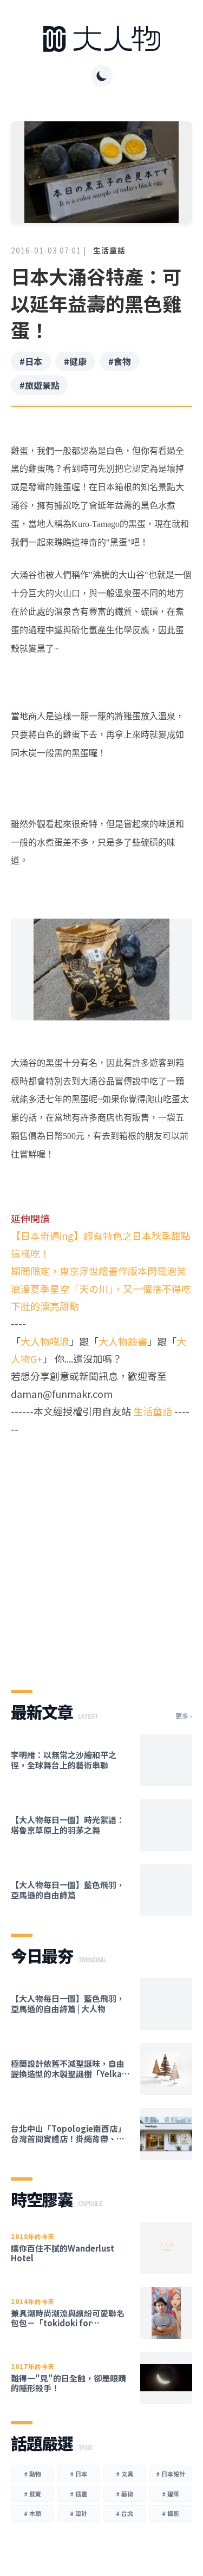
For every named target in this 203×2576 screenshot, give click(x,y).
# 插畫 (78, 2494)
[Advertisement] (101, 1554)
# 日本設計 (171, 2474)
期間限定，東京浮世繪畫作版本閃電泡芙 (99, 1271)
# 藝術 (125, 2494)
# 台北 (125, 2513)
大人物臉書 (123, 1341)
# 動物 (32, 2474)
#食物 (120, 361)
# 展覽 (32, 2494)
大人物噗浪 (45, 1341)
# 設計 (78, 2513)
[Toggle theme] (102, 76)
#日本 (31, 361)
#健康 (75, 361)
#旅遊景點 (40, 385)
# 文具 (125, 2474)
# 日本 (78, 2474)
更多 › (184, 1716)
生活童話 (109, 250)
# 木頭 (32, 2513)
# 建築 (171, 2494)
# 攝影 (171, 2513)
